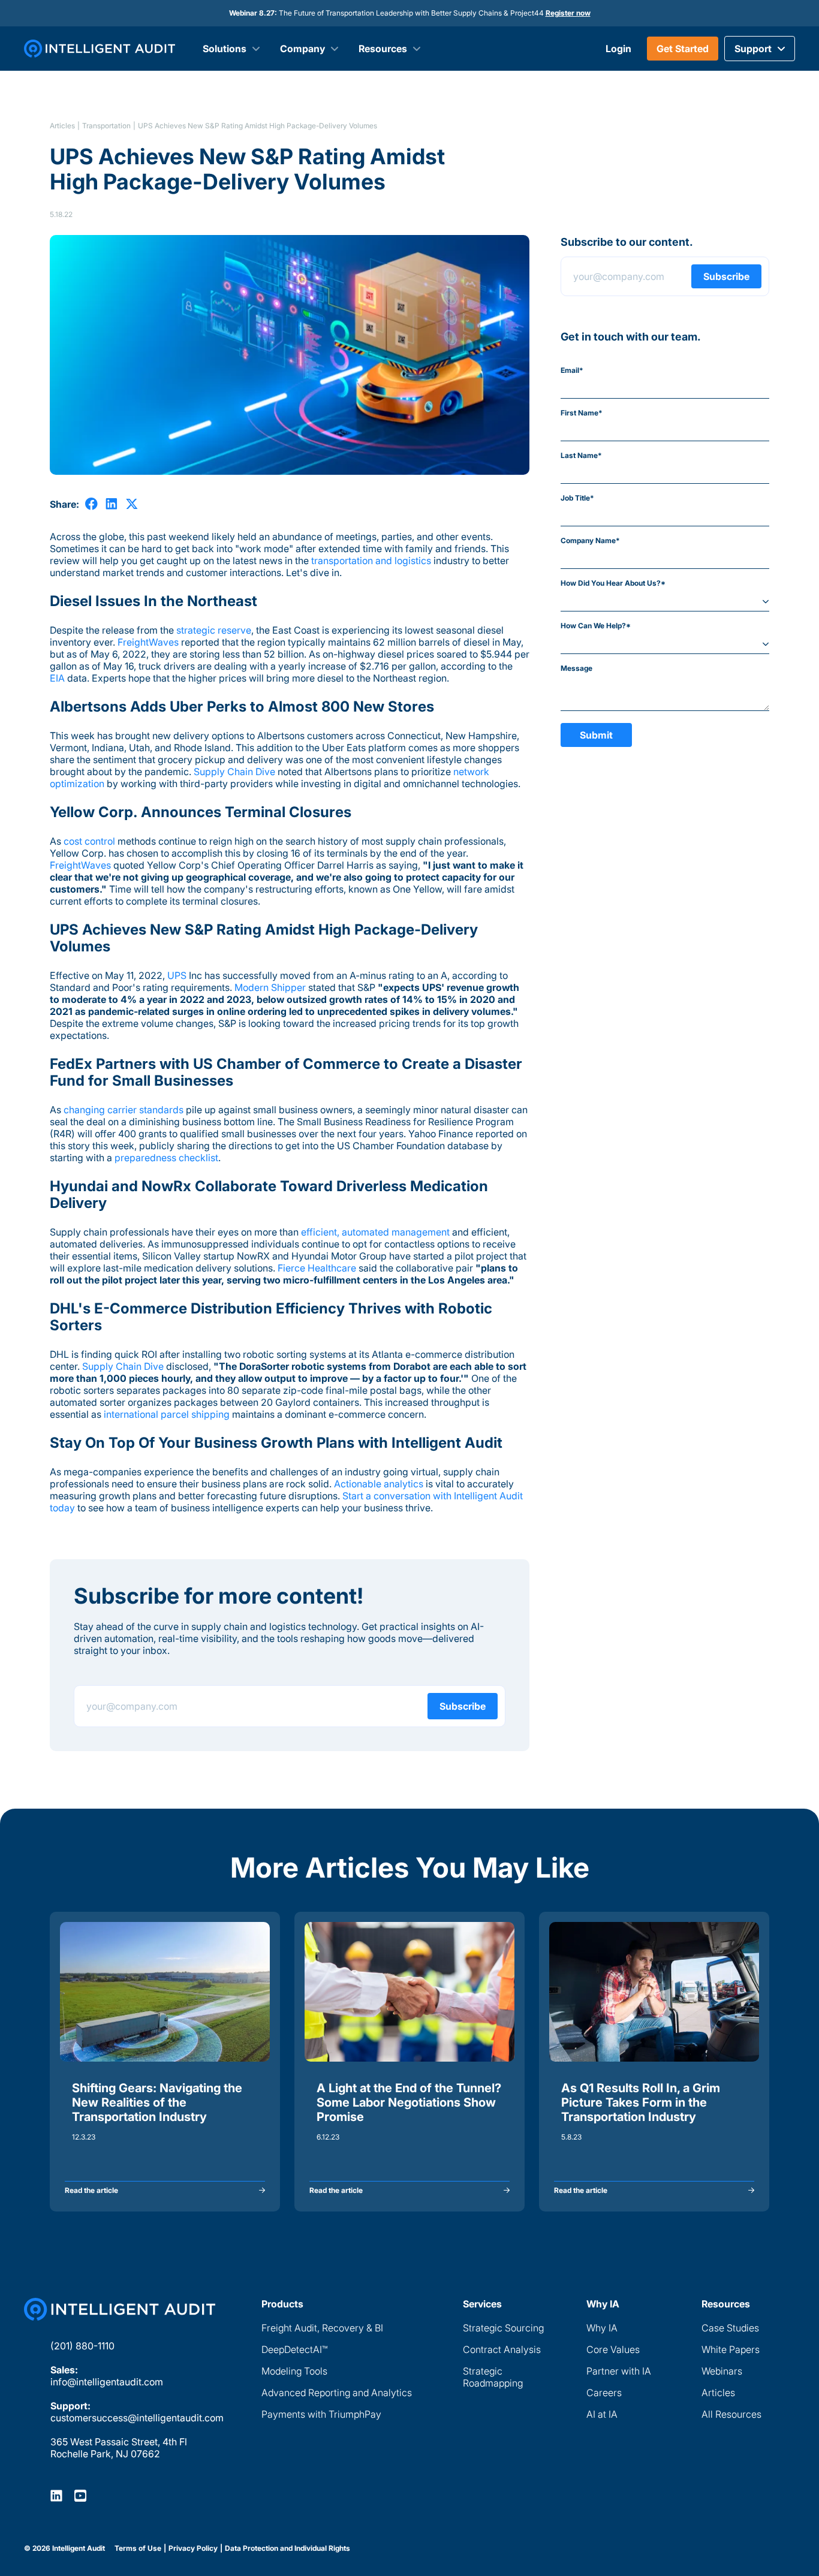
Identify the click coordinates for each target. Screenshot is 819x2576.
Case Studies (730, 2328)
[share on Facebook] (91, 504)
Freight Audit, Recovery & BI (322, 2328)
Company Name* (590, 540)
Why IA (602, 2328)
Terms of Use (138, 2548)
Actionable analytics (379, 1484)
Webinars (722, 2371)
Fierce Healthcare (317, 1268)
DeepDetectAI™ (294, 2349)
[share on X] (132, 504)
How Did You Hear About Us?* (613, 583)
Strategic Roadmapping (493, 2377)
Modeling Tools (294, 2371)
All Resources (731, 2414)
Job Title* (577, 498)
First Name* (582, 413)
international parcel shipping (167, 1414)
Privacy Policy (193, 2548)
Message (576, 668)
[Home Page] (120, 2309)
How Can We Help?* (596, 626)
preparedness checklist (166, 1158)
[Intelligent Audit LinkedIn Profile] (56, 2495)
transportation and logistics (371, 561)
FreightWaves (148, 642)
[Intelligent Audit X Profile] (80, 2495)
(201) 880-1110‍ (82, 2346)
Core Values (613, 2349)
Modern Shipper (270, 987)
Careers (604, 2393)
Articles (62, 126)
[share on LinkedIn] (112, 504)
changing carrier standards (124, 1110)
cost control (89, 841)
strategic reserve (214, 630)
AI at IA (602, 2414)
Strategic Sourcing (503, 2328)
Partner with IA (619, 2371)
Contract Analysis (502, 2349)
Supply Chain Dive (234, 772)
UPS (177, 975)
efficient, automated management (375, 1232)
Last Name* (581, 455)
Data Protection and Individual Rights (287, 2548)
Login (618, 49)
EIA (57, 678)
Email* (572, 370)
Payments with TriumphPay (321, 2414)
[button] (760, 49)
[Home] (100, 49)
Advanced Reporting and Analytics (337, 2393)
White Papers (731, 2349)
